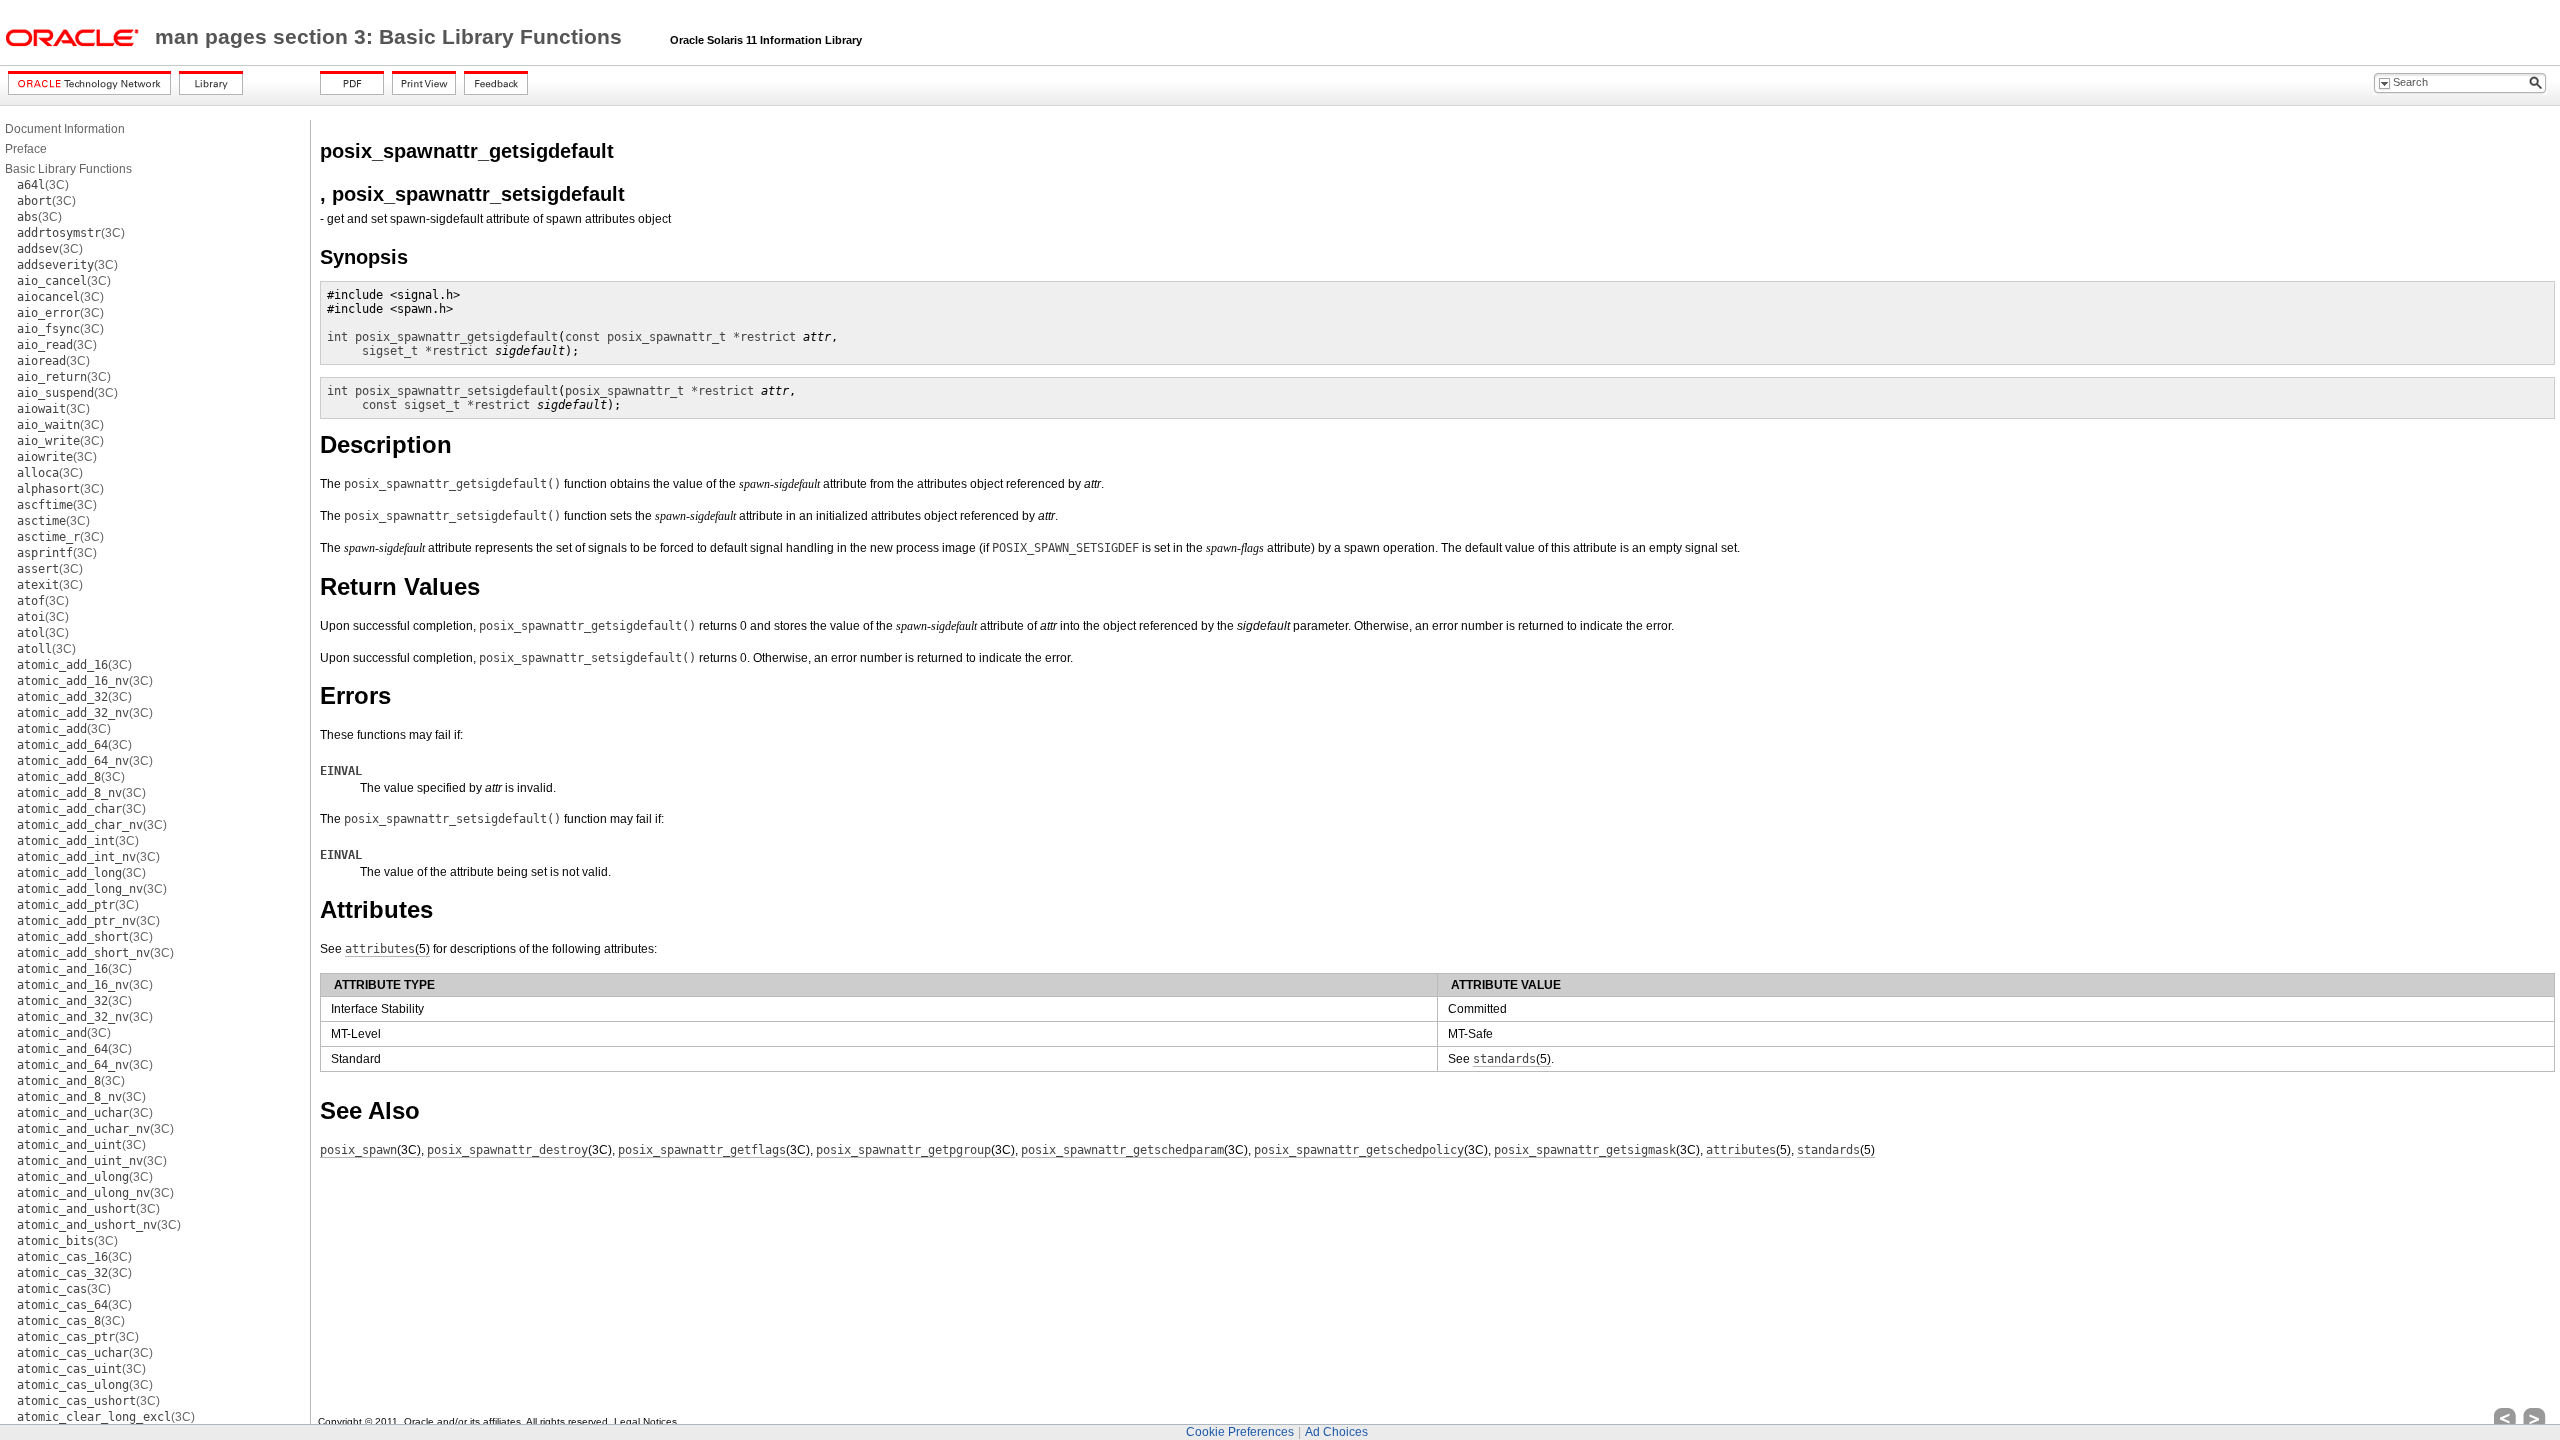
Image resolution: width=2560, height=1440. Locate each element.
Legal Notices (645, 1421)
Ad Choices (1336, 1432)
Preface (26, 149)
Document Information (65, 129)
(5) (387, 949)
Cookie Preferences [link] (1240, 1432)
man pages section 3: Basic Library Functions (391, 37)
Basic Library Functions (68, 169)
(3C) (43, 185)
